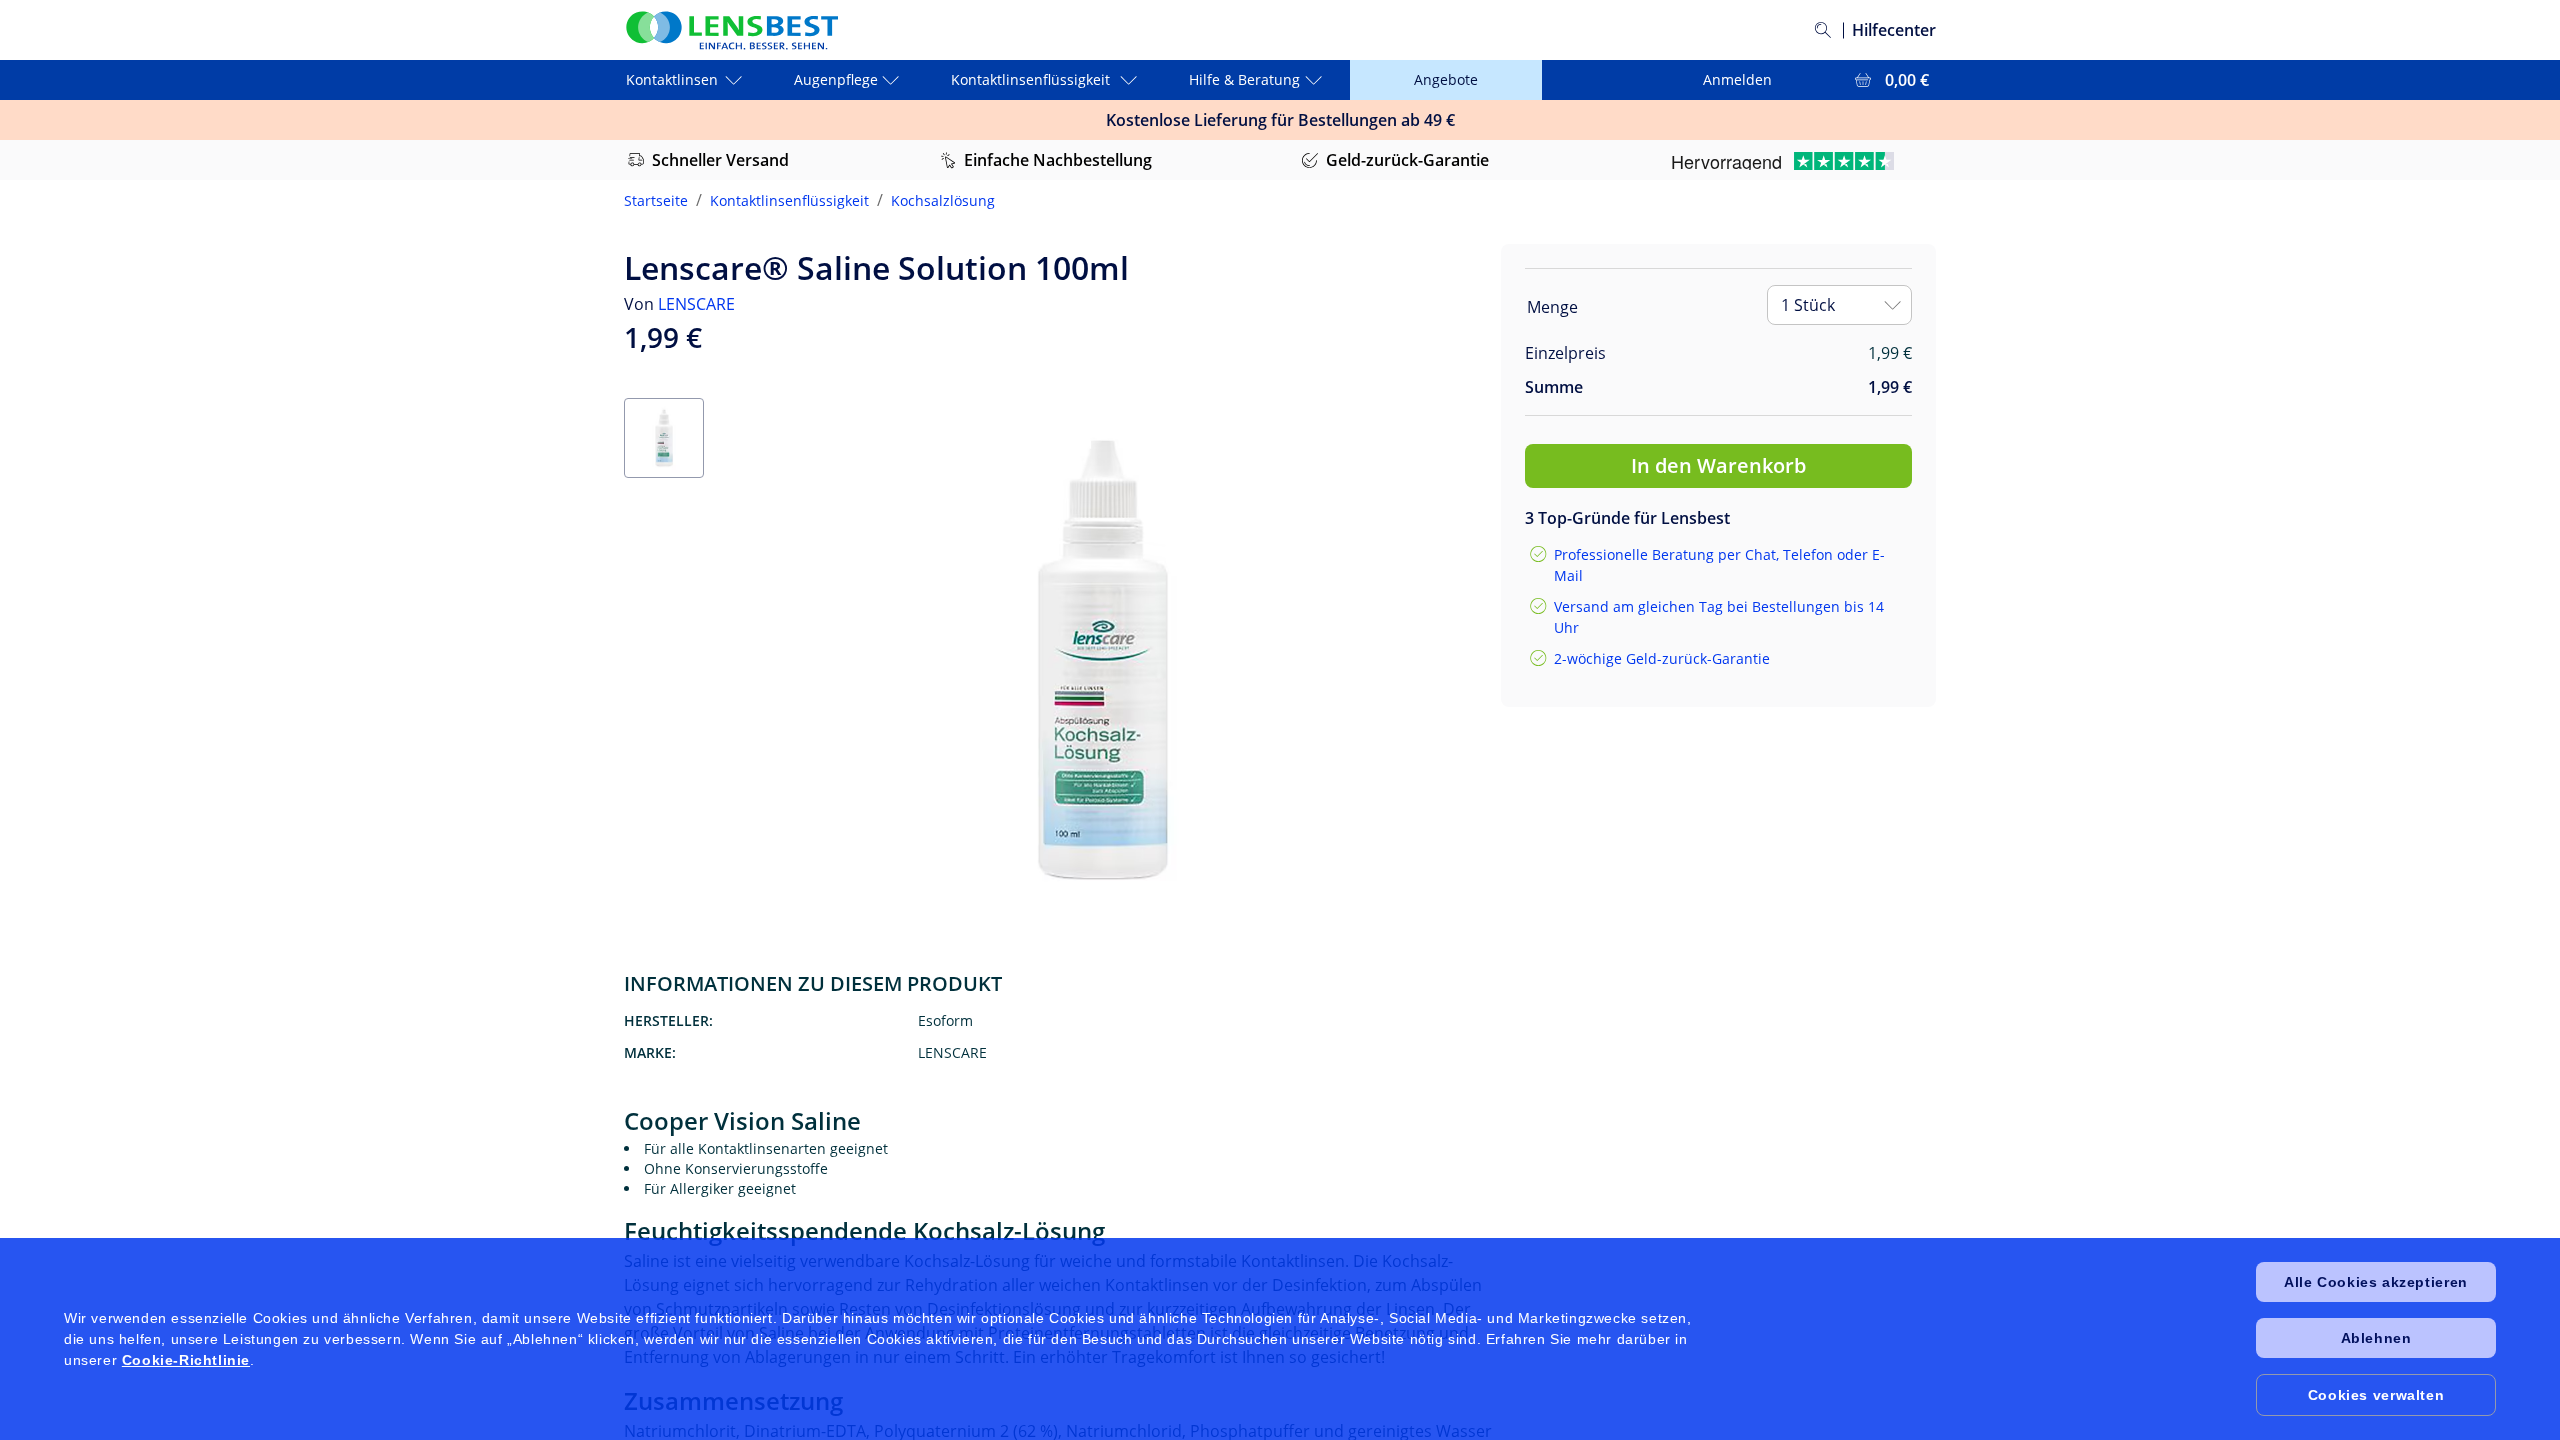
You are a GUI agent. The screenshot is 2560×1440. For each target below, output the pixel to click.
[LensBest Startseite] (731, 30)
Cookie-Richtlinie (186, 1360)
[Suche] (1823, 30)
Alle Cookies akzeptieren (2375, 1282)
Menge (1552, 307)
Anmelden (1737, 79)
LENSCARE (696, 304)
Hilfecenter (1894, 30)
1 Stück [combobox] (1808, 305)
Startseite (656, 200)
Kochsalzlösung (943, 200)
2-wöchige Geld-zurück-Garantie (1662, 658)
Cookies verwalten (2376, 1395)
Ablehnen (2376, 1338)
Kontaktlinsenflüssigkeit (789, 200)
